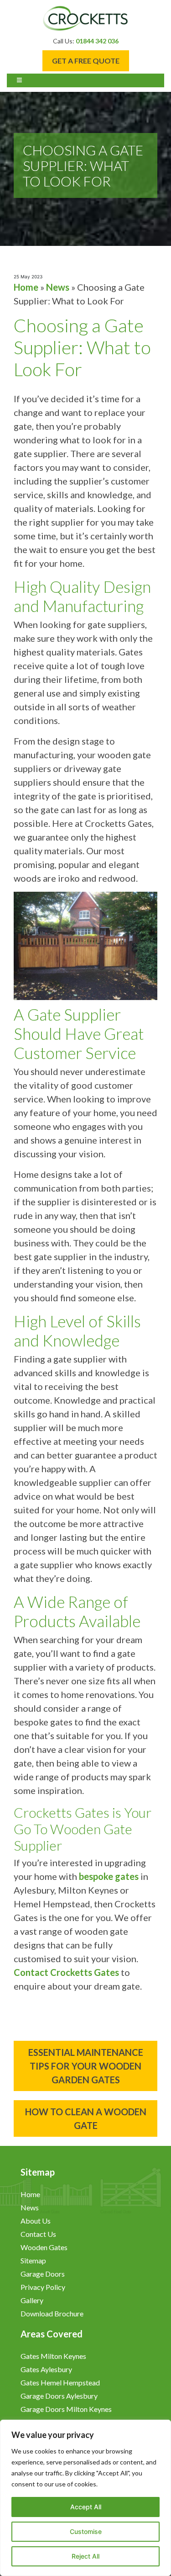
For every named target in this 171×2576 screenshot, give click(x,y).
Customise (86, 2531)
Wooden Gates (44, 2247)
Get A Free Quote (86, 61)
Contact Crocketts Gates (66, 1972)
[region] (85, 2498)
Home (26, 287)
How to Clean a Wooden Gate (86, 2118)
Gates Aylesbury (46, 2369)
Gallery (32, 2300)
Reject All (85, 2556)
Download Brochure (52, 2313)
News (58, 287)
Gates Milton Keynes (53, 2356)
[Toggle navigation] (20, 80)
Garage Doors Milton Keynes (66, 2409)
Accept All (86, 2507)
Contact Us (38, 2234)
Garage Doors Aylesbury (59, 2396)
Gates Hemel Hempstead (60, 2382)
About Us (36, 2221)
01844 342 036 (97, 41)
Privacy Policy (44, 2287)
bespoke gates (109, 1876)
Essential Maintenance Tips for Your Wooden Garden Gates (86, 2066)
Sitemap (33, 2260)
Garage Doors (43, 2274)
